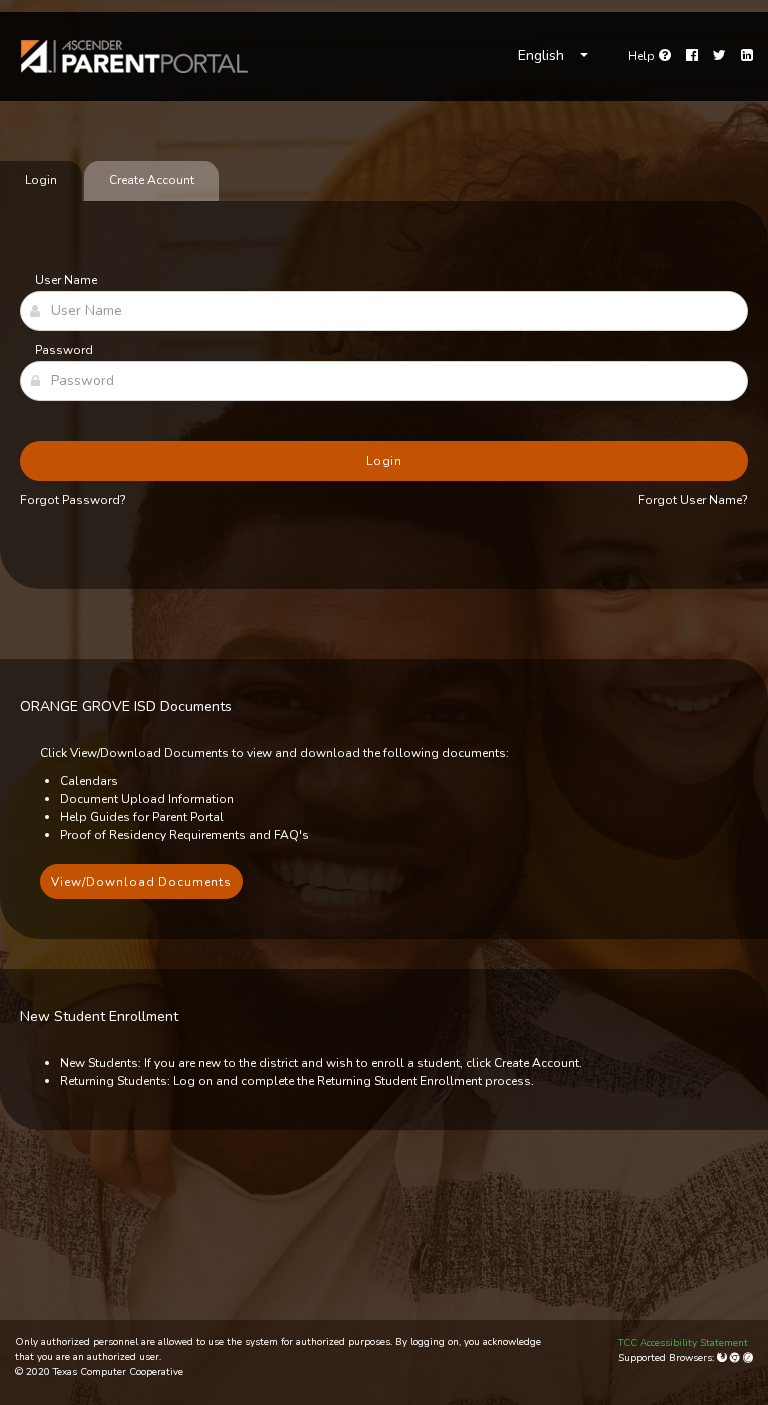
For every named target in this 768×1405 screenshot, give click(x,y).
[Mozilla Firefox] (723, 1358)
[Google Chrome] (736, 1358)
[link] (135, 56)
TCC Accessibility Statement (683, 1343)
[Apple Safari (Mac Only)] (748, 1358)
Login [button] (384, 461)
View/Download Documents (141, 882)
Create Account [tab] (151, 180)
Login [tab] (41, 180)
